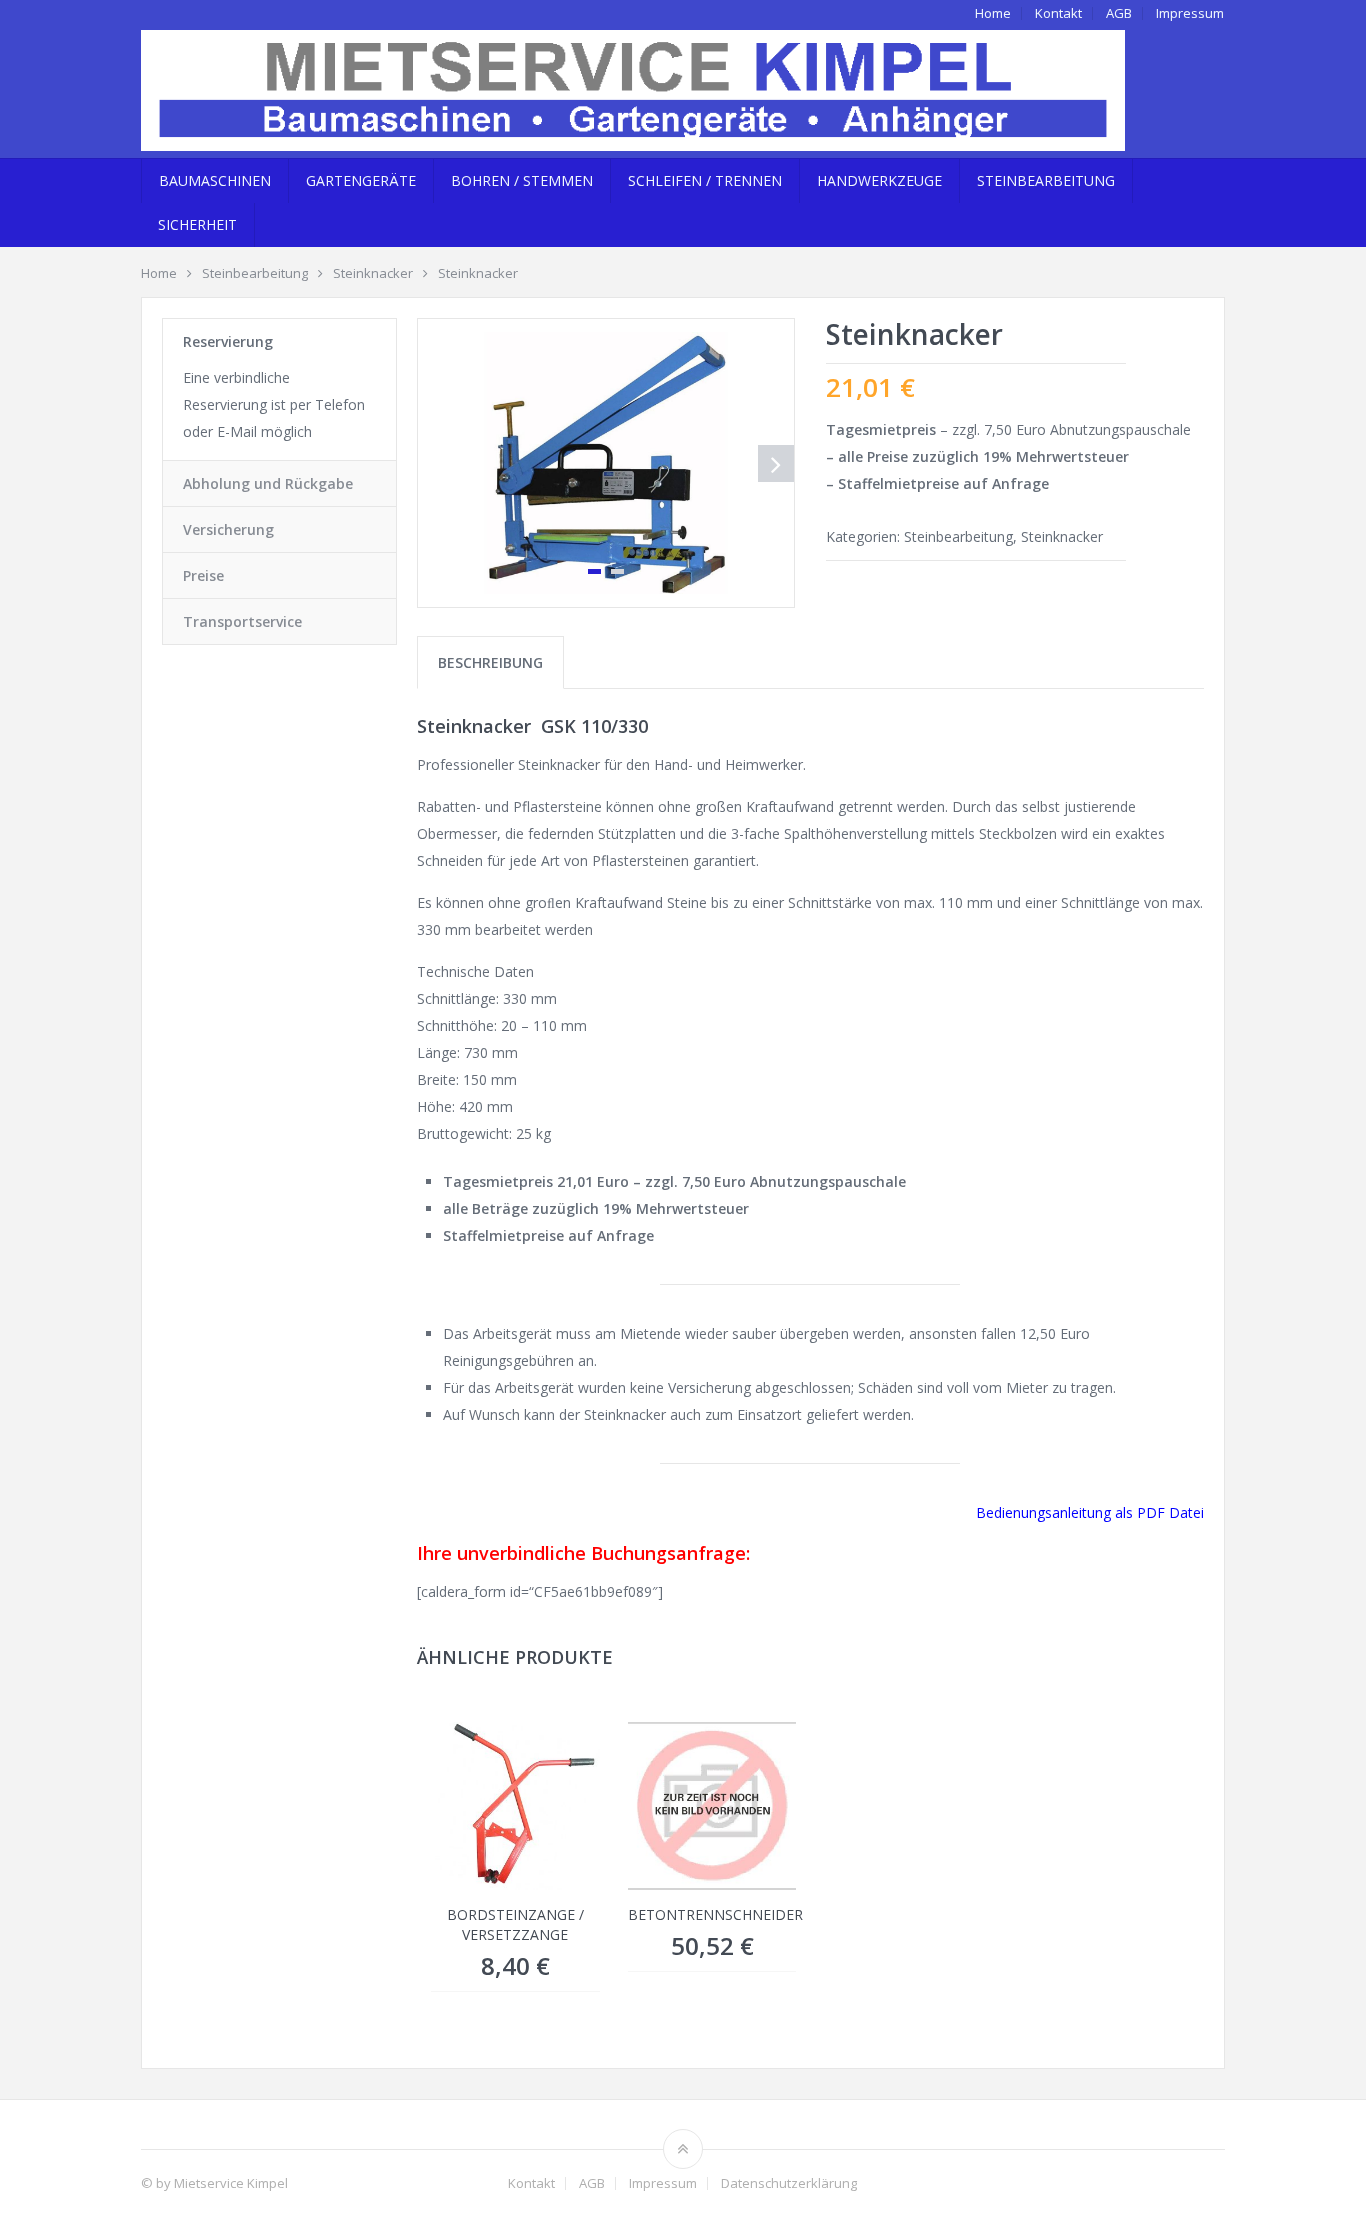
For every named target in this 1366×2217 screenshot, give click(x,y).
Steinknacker (1062, 536)
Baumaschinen (215, 180)
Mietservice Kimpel (231, 2183)
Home (993, 13)
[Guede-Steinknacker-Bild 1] (606, 463)
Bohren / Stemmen (522, 180)
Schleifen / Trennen (705, 180)
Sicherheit (197, 224)
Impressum (1190, 13)
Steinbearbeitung (1046, 180)
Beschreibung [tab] (490, 662)
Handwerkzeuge (879, 180)
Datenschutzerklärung (789, 2183)
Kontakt (1058, 13)
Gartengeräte (361, 180)
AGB (1119, 13)
